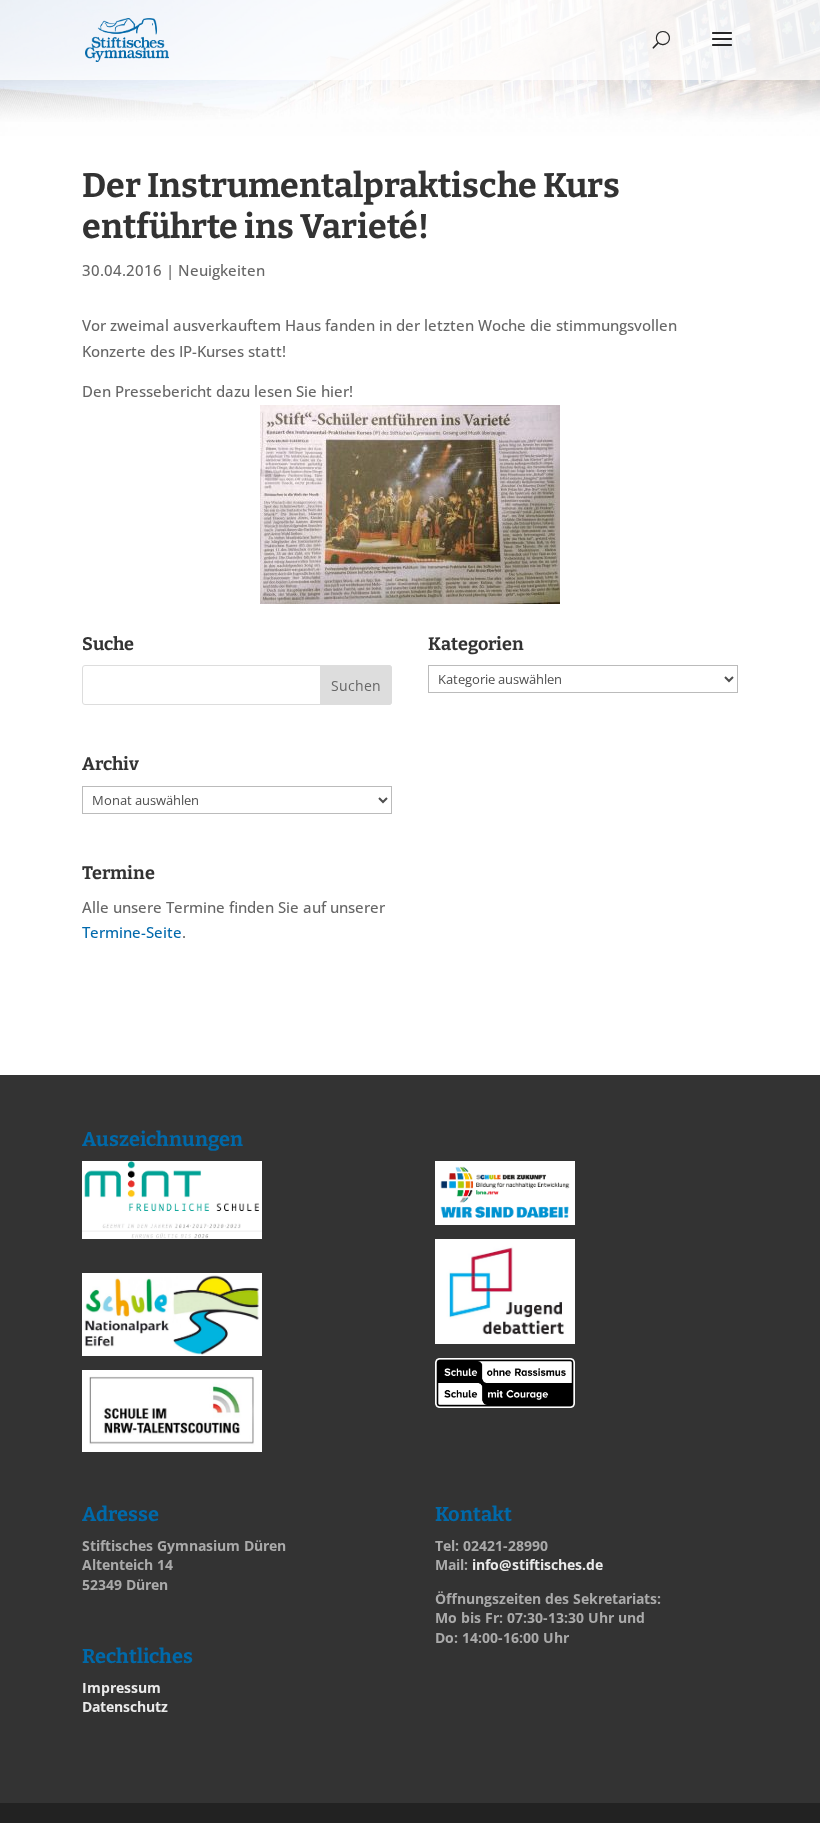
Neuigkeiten (221, 270)
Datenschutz (125, 1706)
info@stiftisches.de (537, 1564)
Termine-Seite (132, 932)
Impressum (121, 1687)
